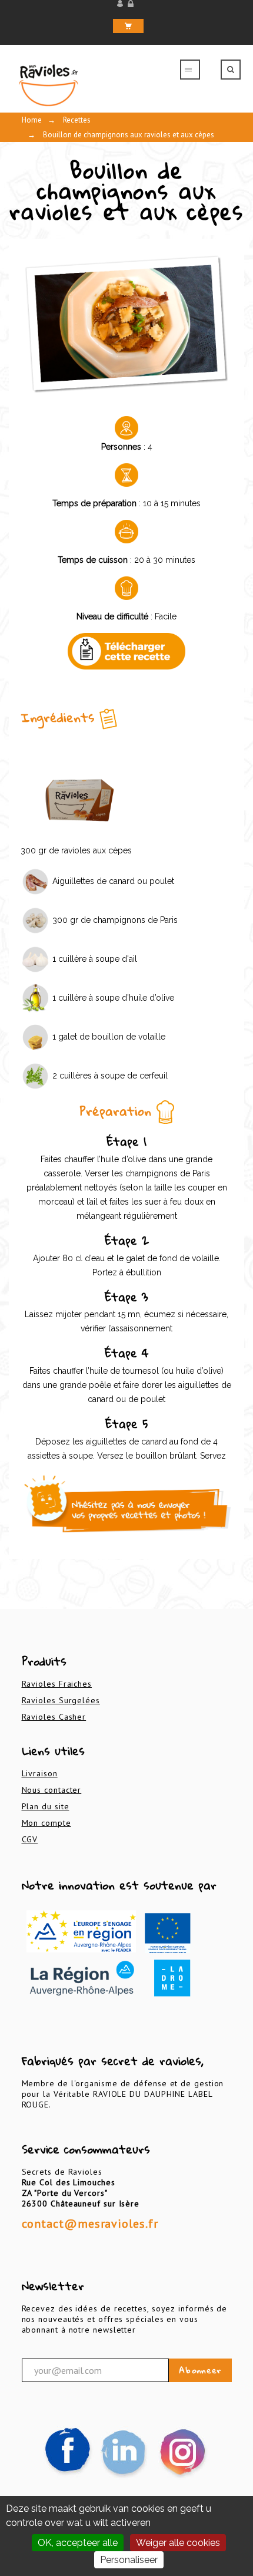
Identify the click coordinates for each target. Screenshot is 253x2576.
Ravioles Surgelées (61, 1700)
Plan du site (46, 1806)
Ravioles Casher (54, 1717)
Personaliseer (129, 2560)
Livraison (40, 1773)
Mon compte (46, 1823)
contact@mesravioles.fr (90, 2224)
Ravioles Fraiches (57, 1684)
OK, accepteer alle (78, 2543)
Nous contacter (52, 1790)
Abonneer (200, 2370)
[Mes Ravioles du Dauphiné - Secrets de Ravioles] (86, 85)
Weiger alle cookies (178, 2543)
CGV (30, 1839)
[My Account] (121, 4)
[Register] (132, 4)
